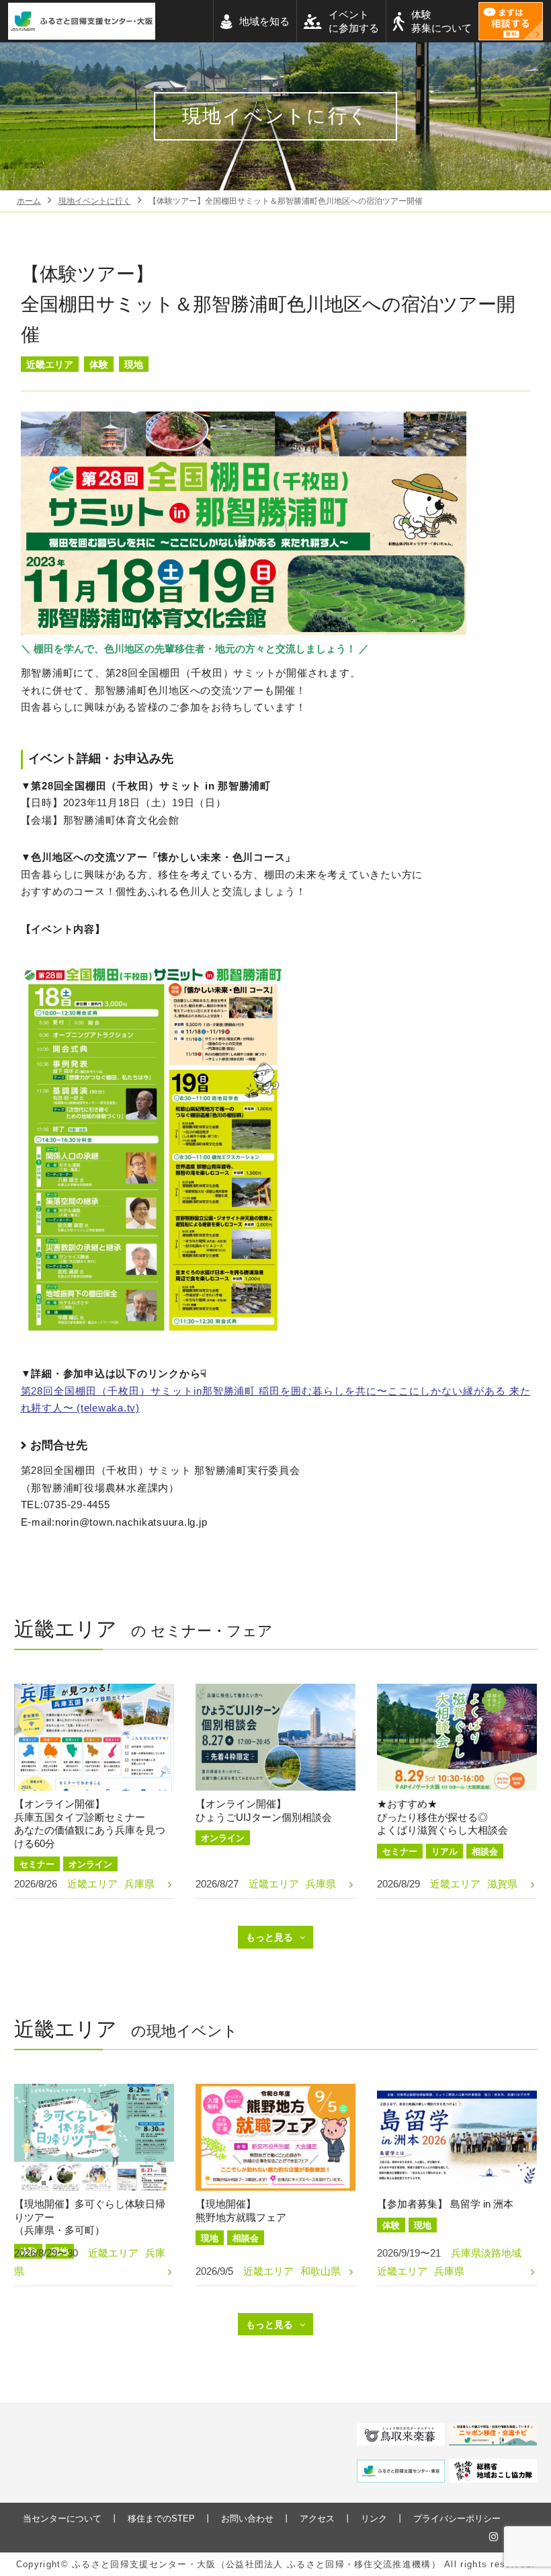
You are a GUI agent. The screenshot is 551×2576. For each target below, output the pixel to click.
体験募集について (441, 21)
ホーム (29, 201)
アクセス (317, 2519)
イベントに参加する (354, 21)
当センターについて (62, 2519)
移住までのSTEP (161, 2519)
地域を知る (264, 21)
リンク (374, 2519)
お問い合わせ (247, 2519)
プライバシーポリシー (457, 2519)
